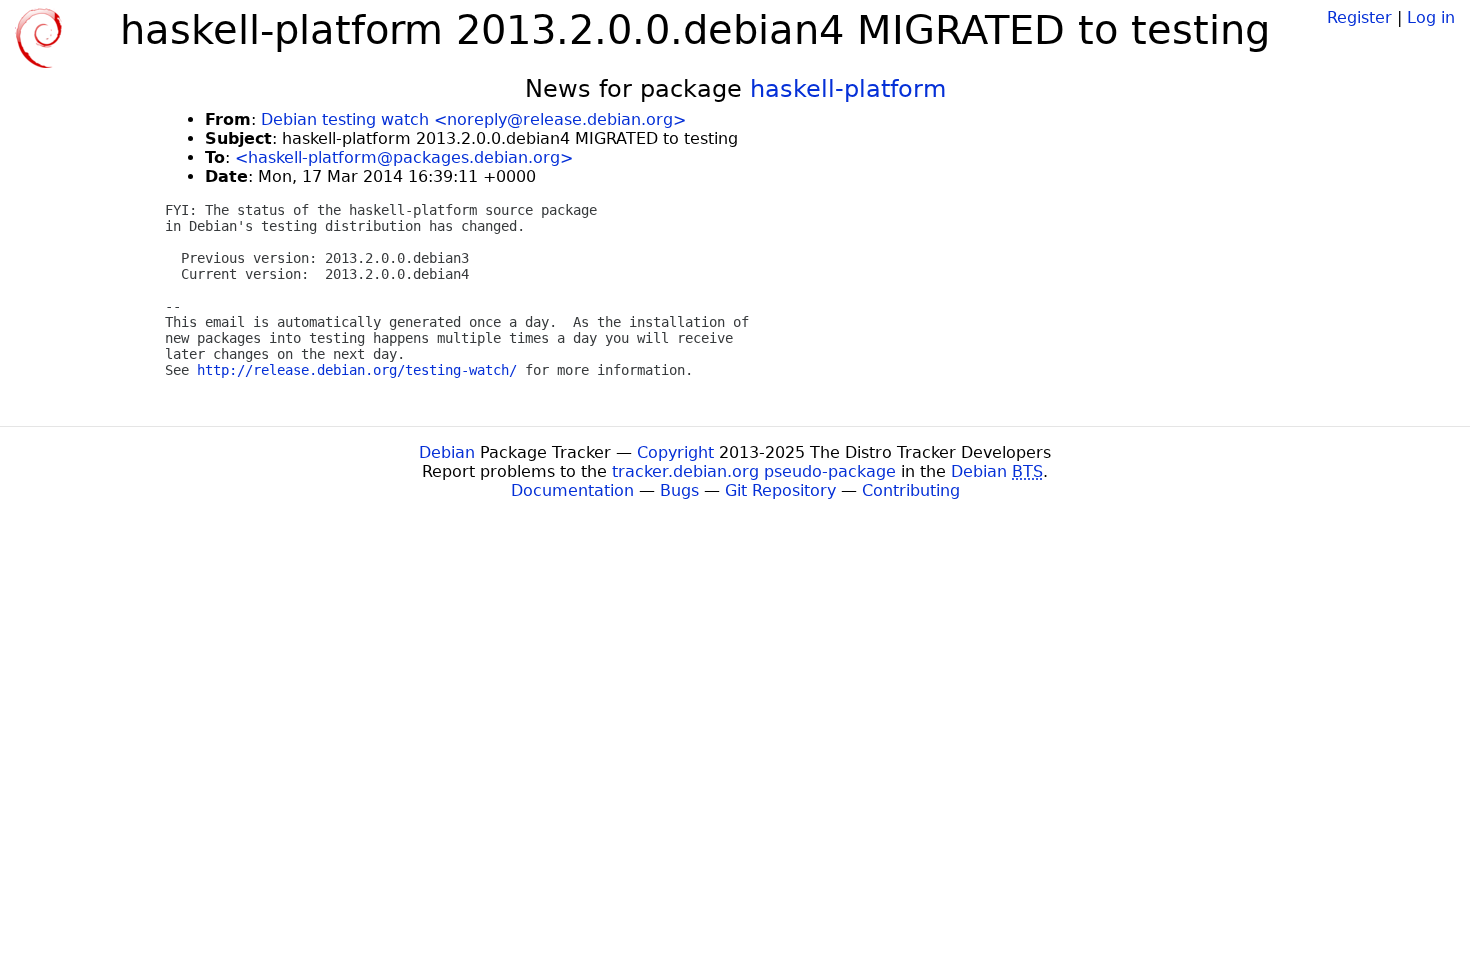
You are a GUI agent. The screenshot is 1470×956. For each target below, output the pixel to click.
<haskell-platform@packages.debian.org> (404, 157)
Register (1359, 17)
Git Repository (780, 490)
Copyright (675, 452)
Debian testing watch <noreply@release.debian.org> (473, 119)
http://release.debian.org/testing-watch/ (357, 370)
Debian (447, 452)
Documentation (572, 490)
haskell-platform (848, 89)
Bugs (679, 490)
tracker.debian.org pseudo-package (754, 471)
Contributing (911, 490)
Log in (1431, 17)
